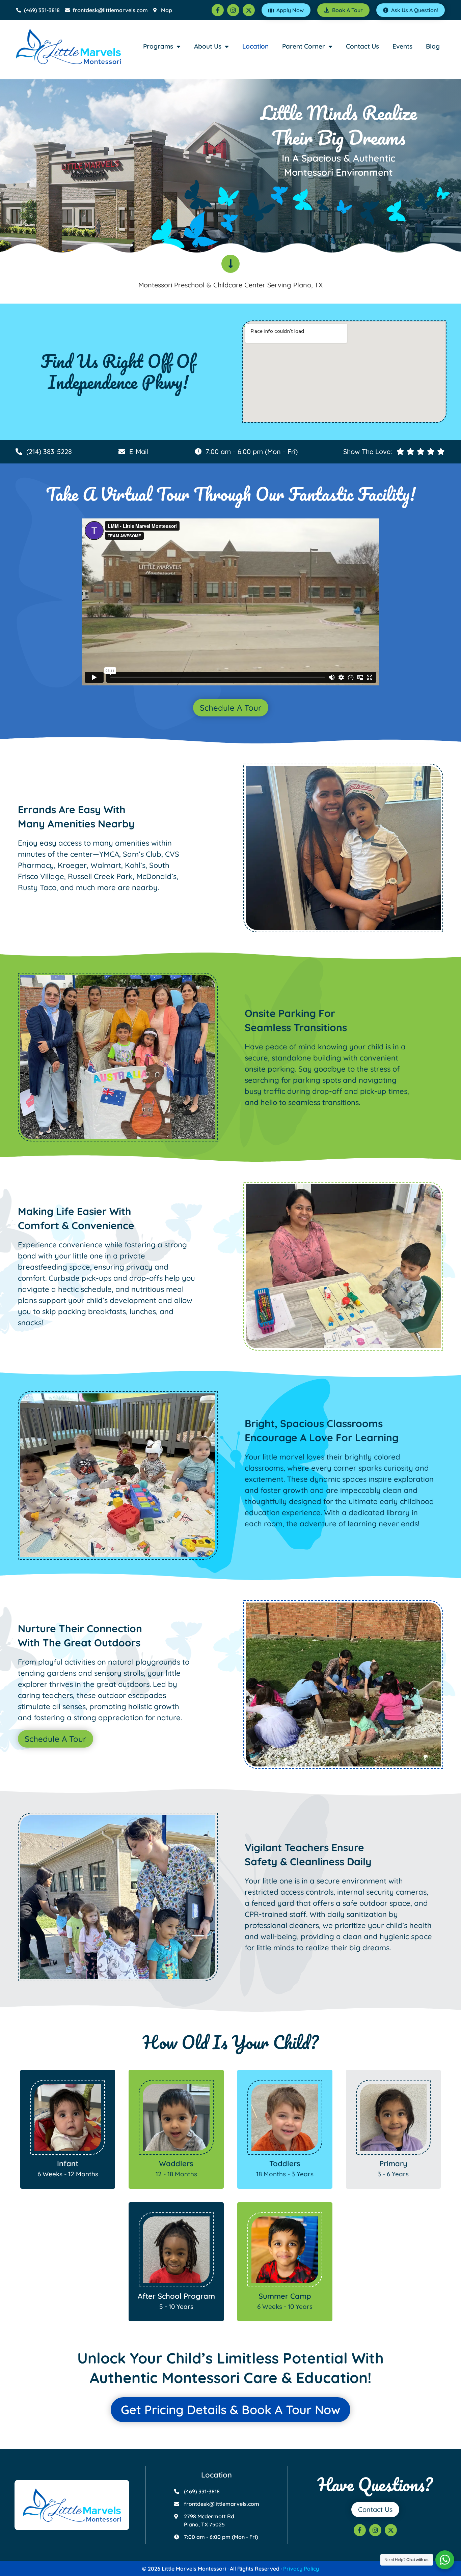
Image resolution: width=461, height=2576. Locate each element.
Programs (158, 46)
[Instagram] (233, 10)
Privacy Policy (301, 2569)
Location (255, 46)
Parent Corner (304, 46)
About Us (208, 46)
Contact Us (362, 46)
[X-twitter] (249, 10)
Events (402, 46)
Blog (433, 46)
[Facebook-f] (218, 10)
